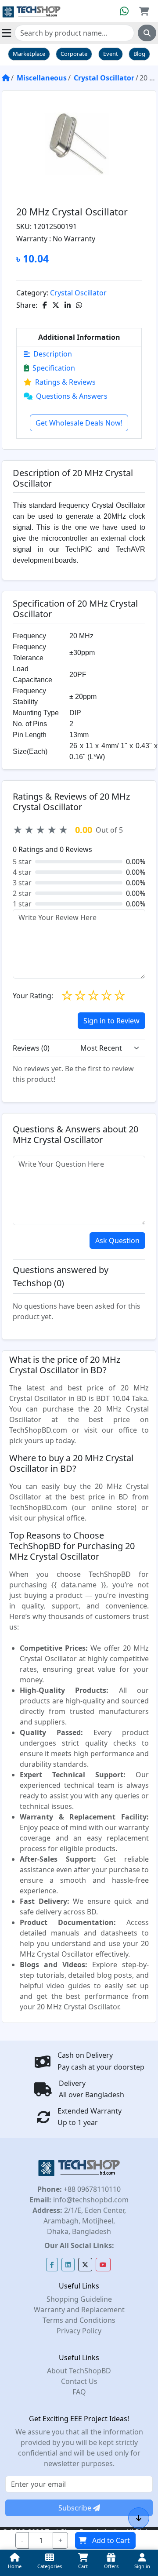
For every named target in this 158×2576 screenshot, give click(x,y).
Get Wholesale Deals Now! (79, 423)
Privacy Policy (79, 2331)
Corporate (74, 54)
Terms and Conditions (79, 2320)
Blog (139, 54)
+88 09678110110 (91, 2189)
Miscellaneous (42, 78)
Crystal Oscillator (104, 78)
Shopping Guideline (79, 2299)
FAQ (79, 2392)
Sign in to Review (111, 1021)
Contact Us (79, 2381)
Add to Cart (111, 2540)
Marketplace (29, 54)
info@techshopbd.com (90, 2200)
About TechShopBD (79, 2371)
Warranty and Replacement (79, 2310)
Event (111, 54)
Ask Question (117, 1241)
